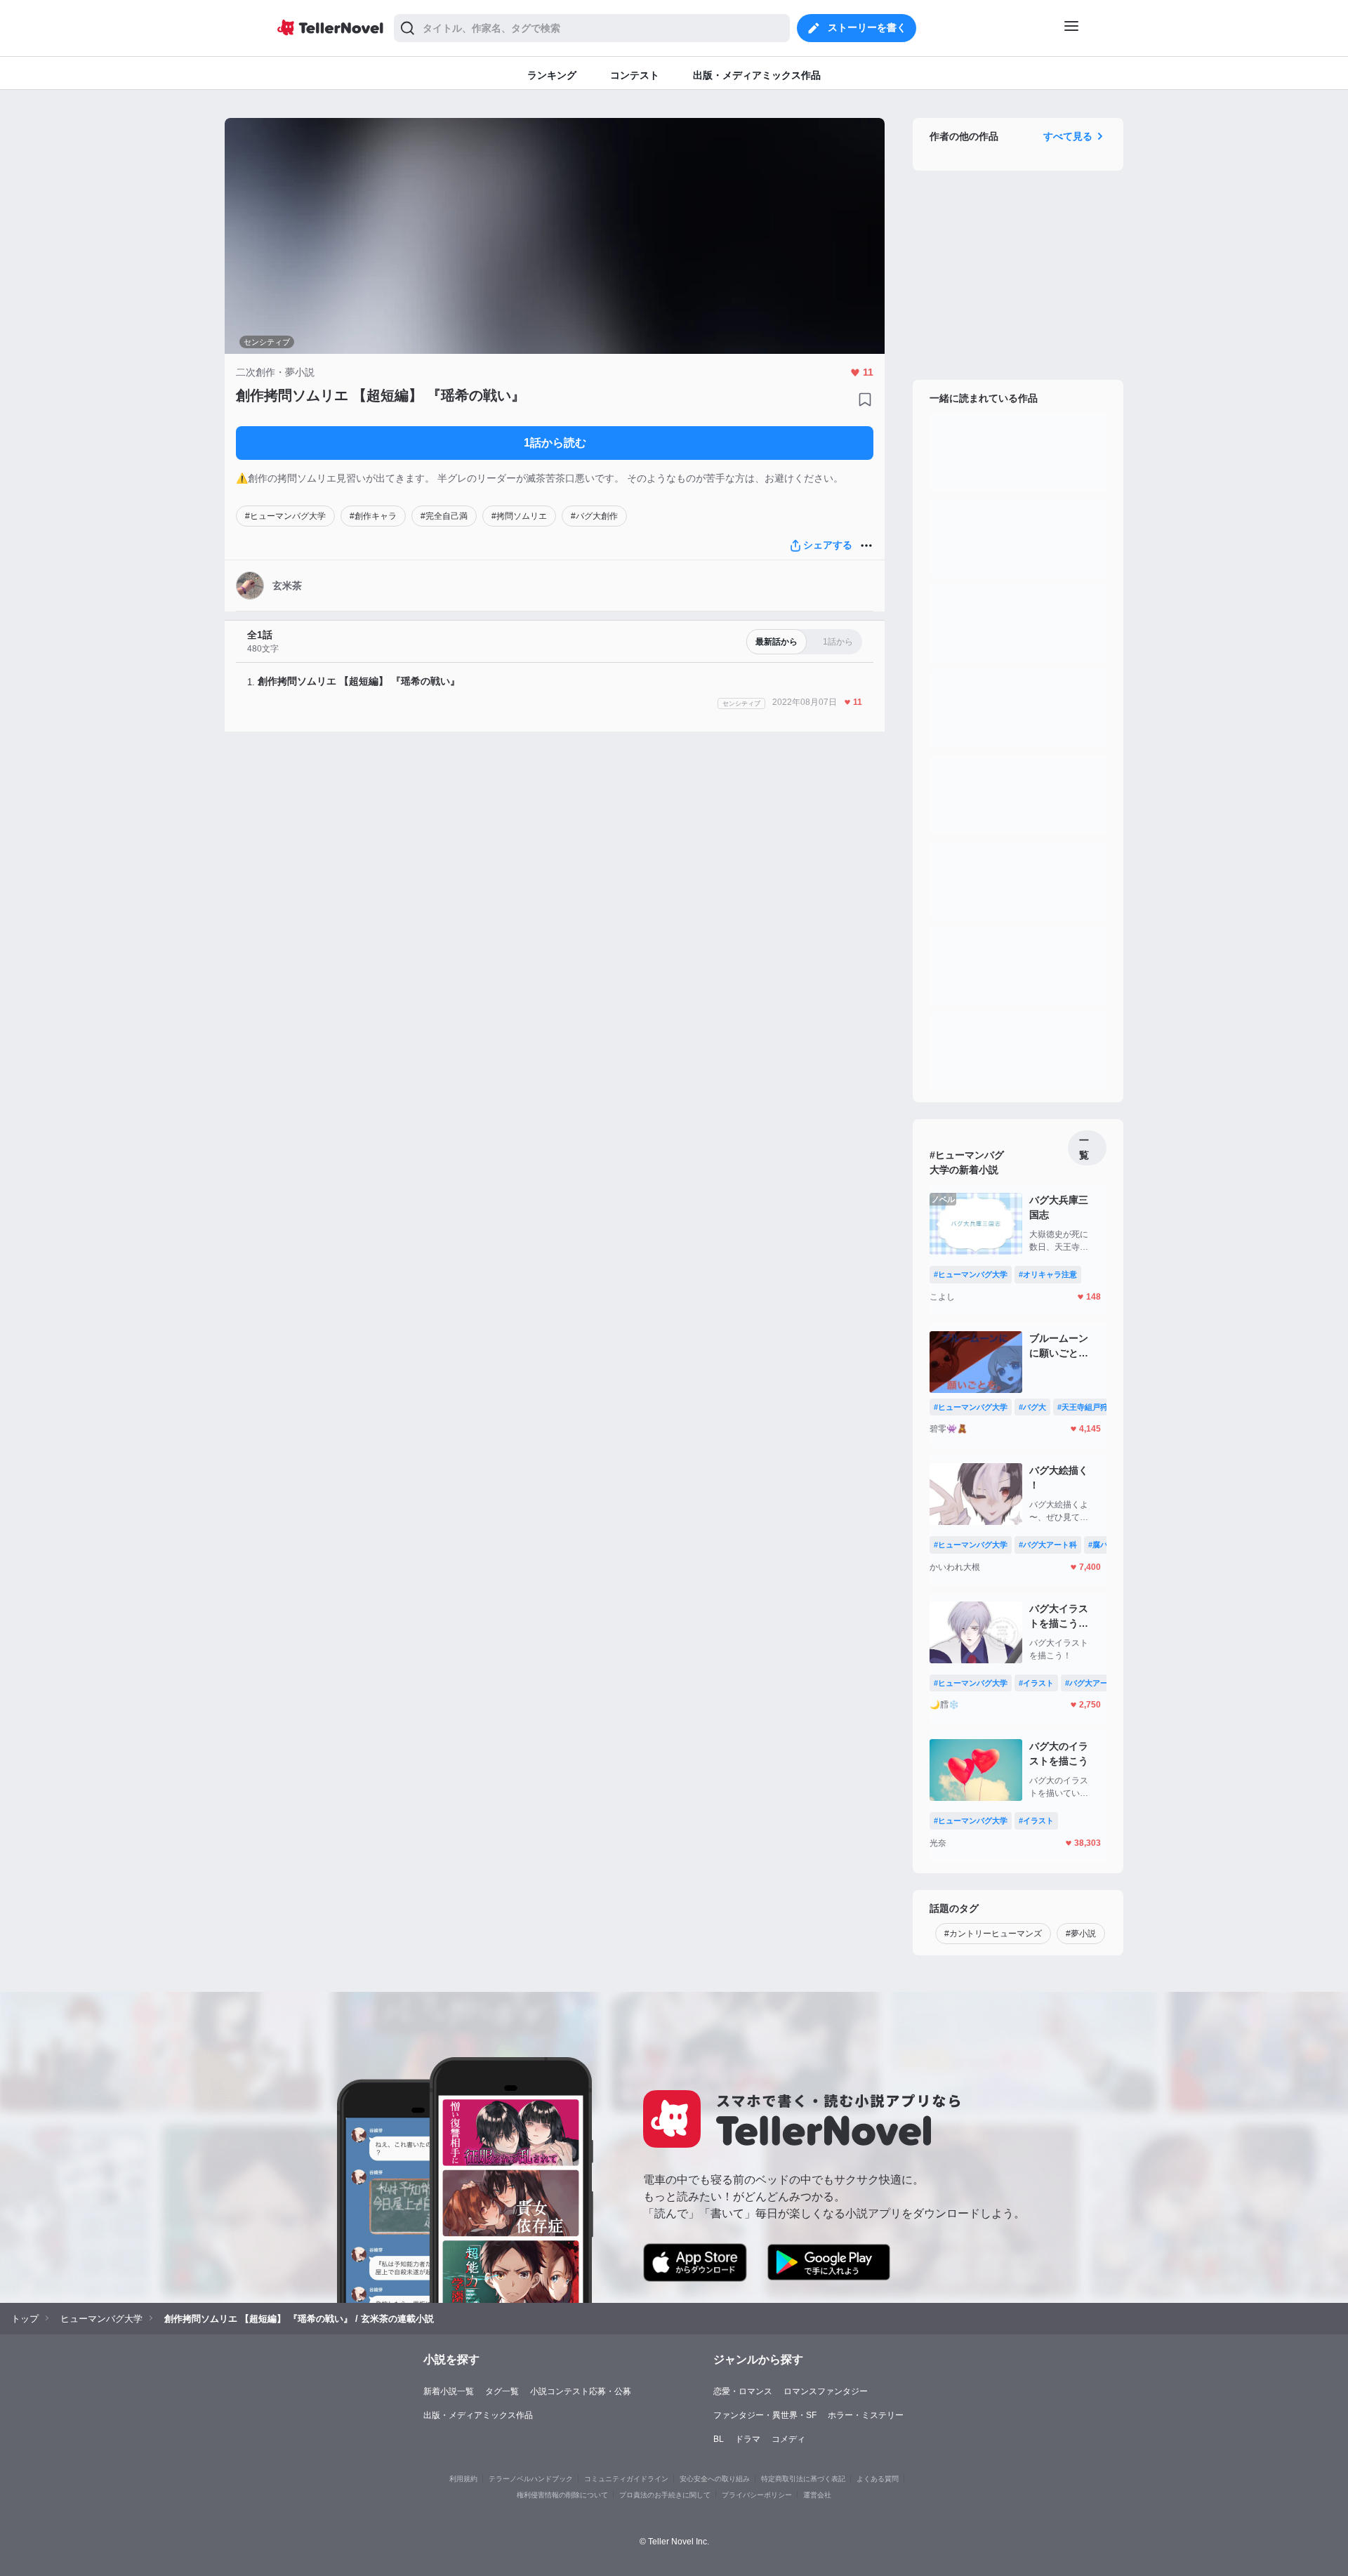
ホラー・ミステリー (866, 2415)
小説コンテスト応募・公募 (581, 2391)
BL (719, 2439)
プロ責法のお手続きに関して (665, 2495)
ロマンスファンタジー (826, 2391)
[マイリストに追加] (865, 399)
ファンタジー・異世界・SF (765, 2415)
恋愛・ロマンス (743, 2391)
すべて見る (1068, 136)
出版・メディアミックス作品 (478, 2415)
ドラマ (748, 2439)
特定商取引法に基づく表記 (803, 2479)
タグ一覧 (502, 2391)
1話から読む (555, 443)
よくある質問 (878, 2479)
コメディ (788, 2439)
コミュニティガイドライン (626, 2479)
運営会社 (817, 2495)
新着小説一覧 (449, 2391)
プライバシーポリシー (757, 2495)
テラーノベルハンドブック (531, 2479)
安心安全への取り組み (715, 2479)
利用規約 (463, 2479)
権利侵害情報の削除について (562, 2495)
